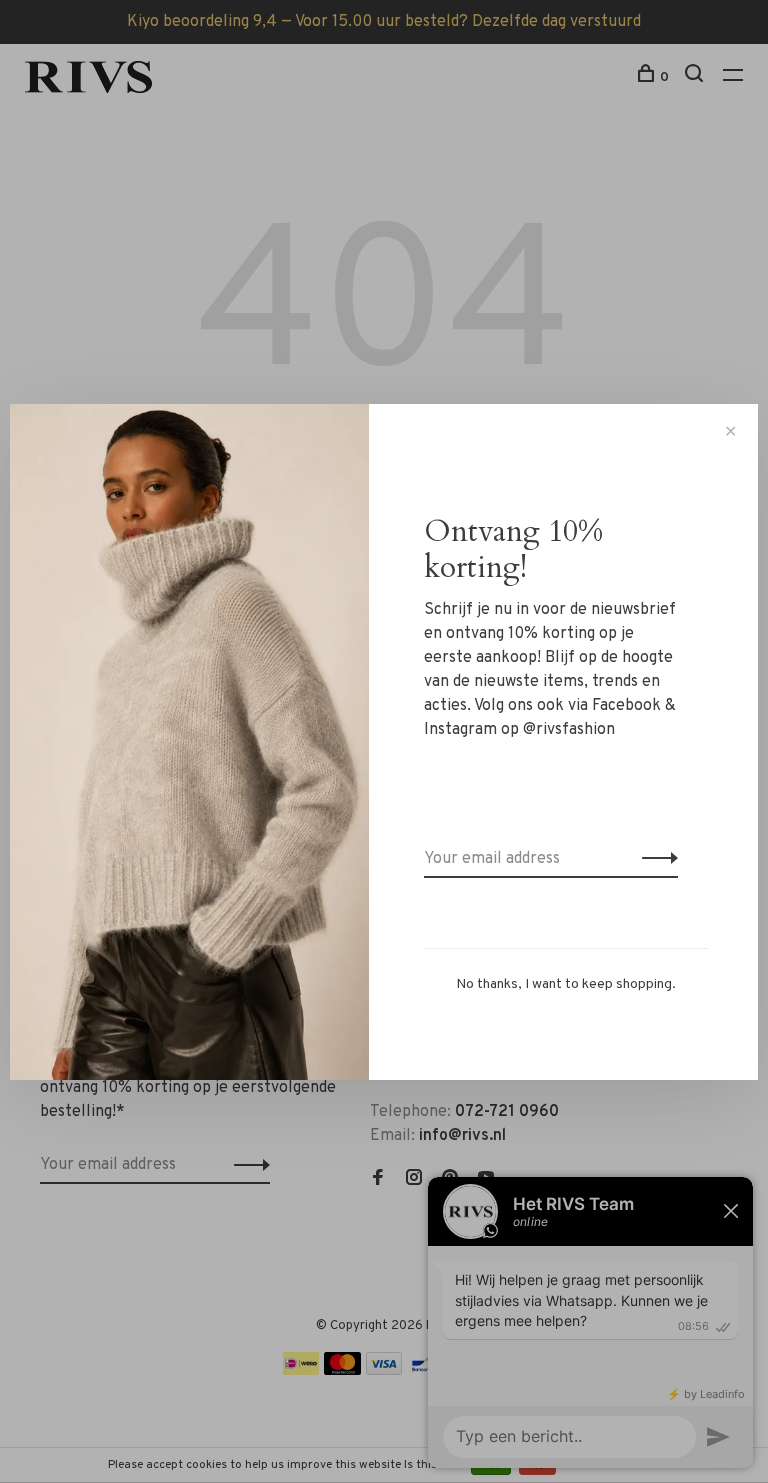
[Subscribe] (654, 859)
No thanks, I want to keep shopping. (566, 984)
